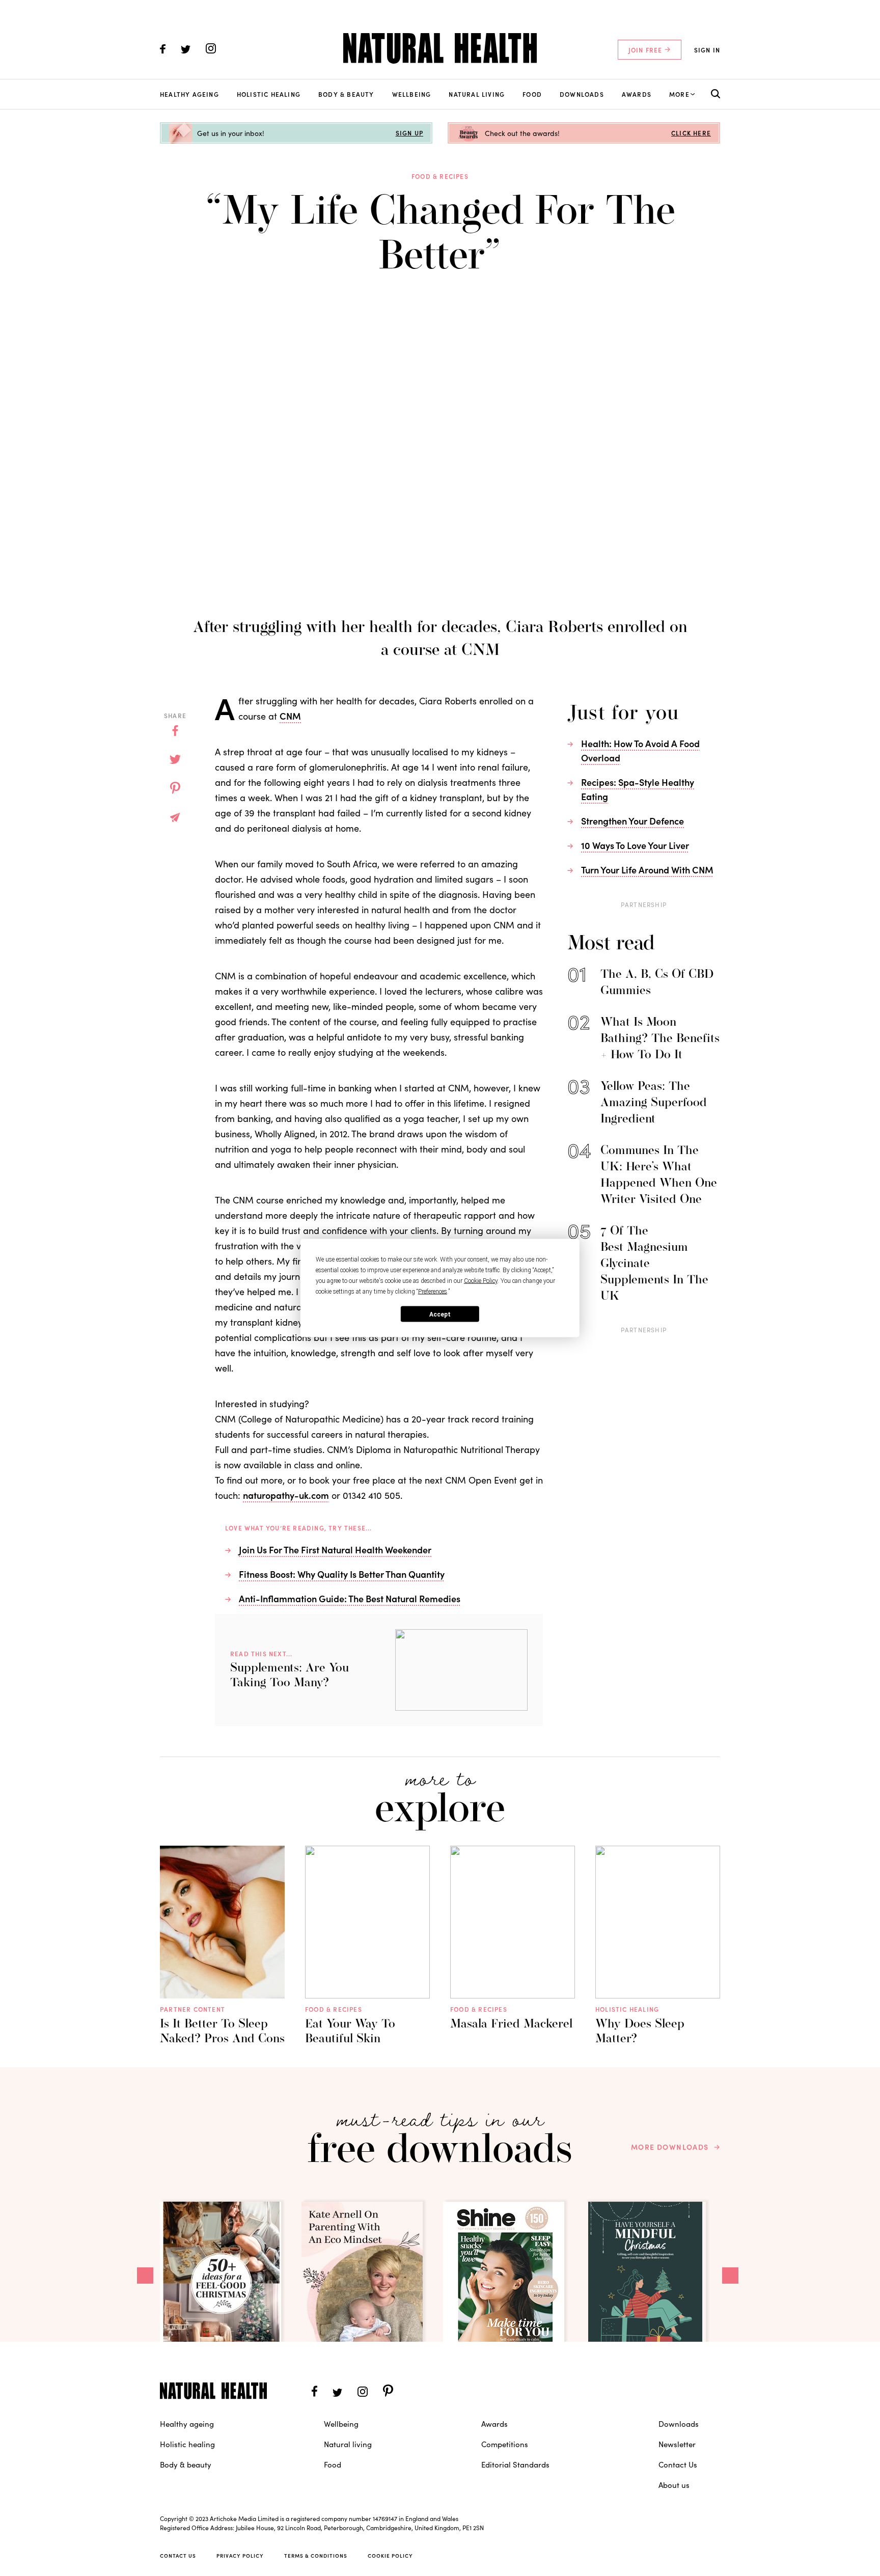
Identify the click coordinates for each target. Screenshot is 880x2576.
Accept (440, 1314)
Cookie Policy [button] (481, 1281)
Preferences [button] (433, 1292)
